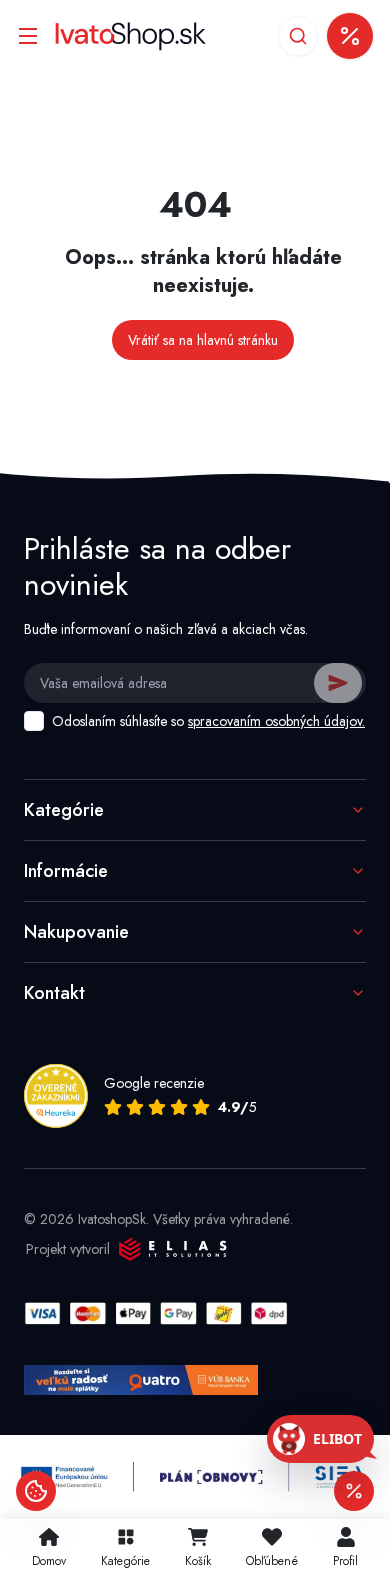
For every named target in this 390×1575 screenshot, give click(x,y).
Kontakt (54, 993)
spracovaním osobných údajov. (276, 721)
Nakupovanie (76, 932)
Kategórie (64, 810)
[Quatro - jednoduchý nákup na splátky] (141, 1380)
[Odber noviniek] (350, 36)
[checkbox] (34, 721)
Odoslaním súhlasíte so (208, 721)
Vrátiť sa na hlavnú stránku (203, 340)
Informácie (66, 871)
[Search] (298, 36)
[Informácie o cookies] (36, 1491)
